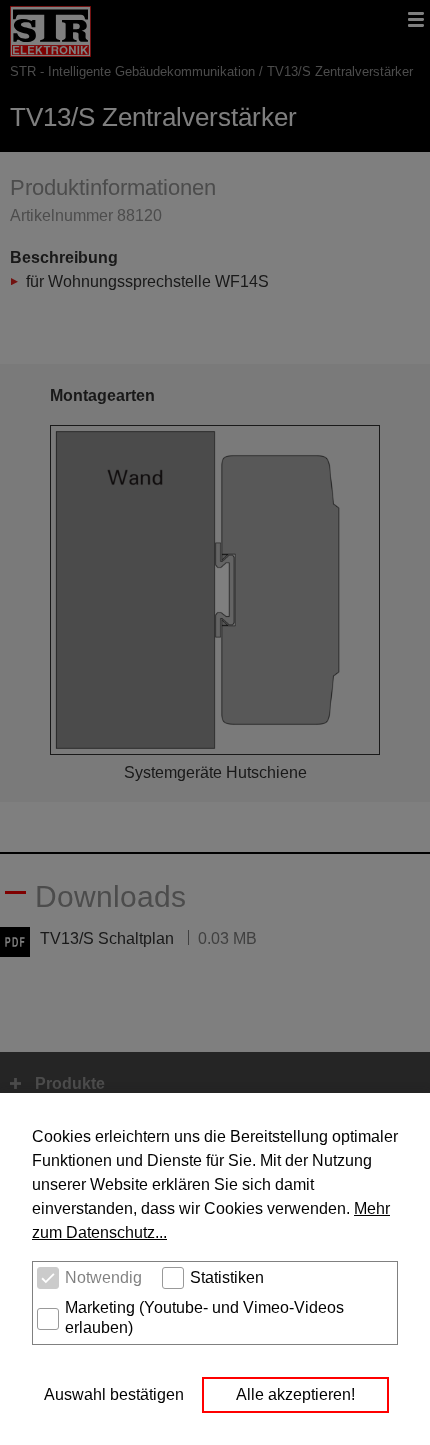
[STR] (50, 46)
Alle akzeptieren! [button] (295, 1394)
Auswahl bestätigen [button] (114, 1394)
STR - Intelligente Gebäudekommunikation (132, 71)
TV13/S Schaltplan (107, 938)
